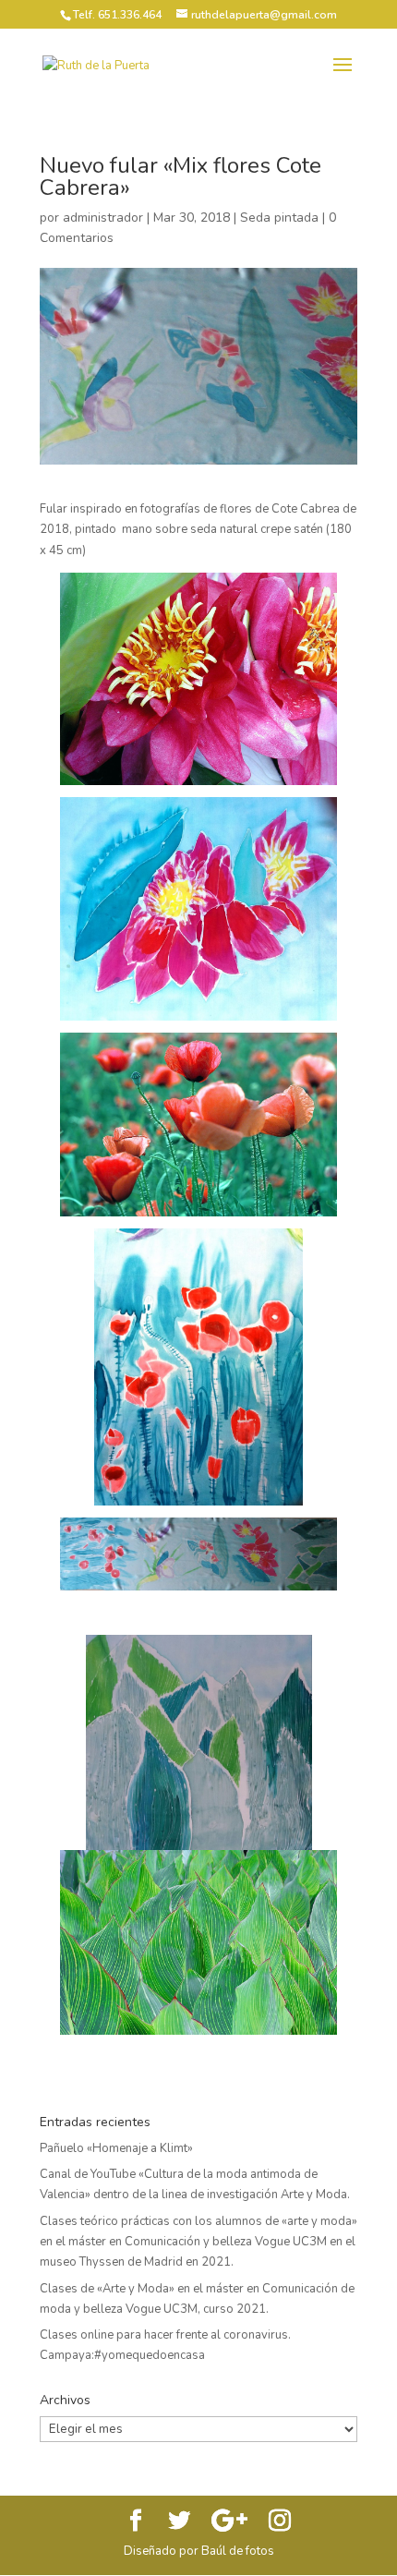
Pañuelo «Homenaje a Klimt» (116, 2148)
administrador (103, 218)
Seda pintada (279, 218)
